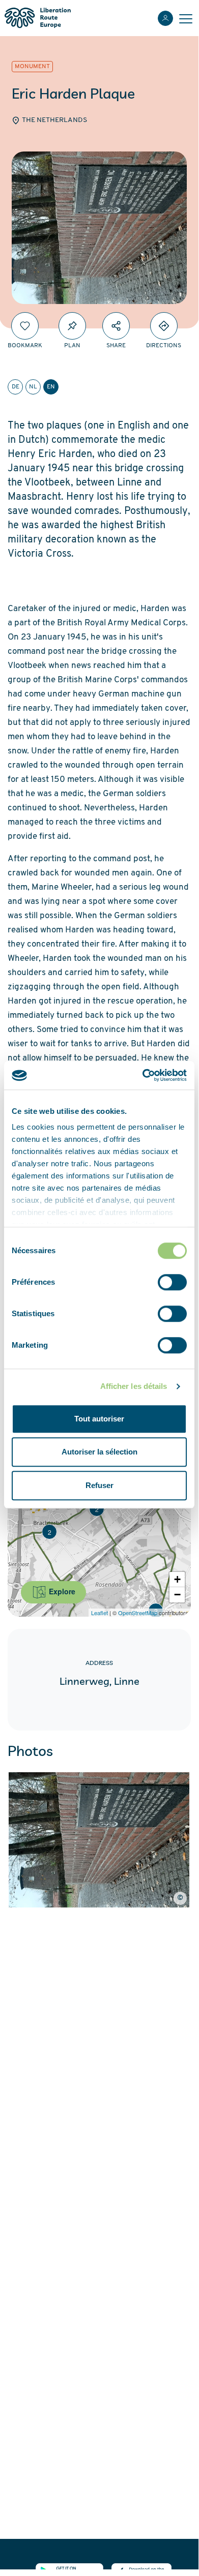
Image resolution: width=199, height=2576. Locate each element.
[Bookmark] (25, 326)
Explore (61, 1591)
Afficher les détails (134, 1386)
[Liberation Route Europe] (37, 18)
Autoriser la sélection (99, 1452)
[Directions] (164, 326)
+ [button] (177, 1579)
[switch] (172, 1282)
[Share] (116, 326)
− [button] (177, 1595)
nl (33, 387)
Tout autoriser (99, 1419)
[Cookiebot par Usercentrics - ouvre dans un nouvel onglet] (143, 1075)
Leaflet (99, 1613)
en (51, 387)
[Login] (165, 18)
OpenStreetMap (138, 1613)
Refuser (99, 1485)
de (16, 387)
